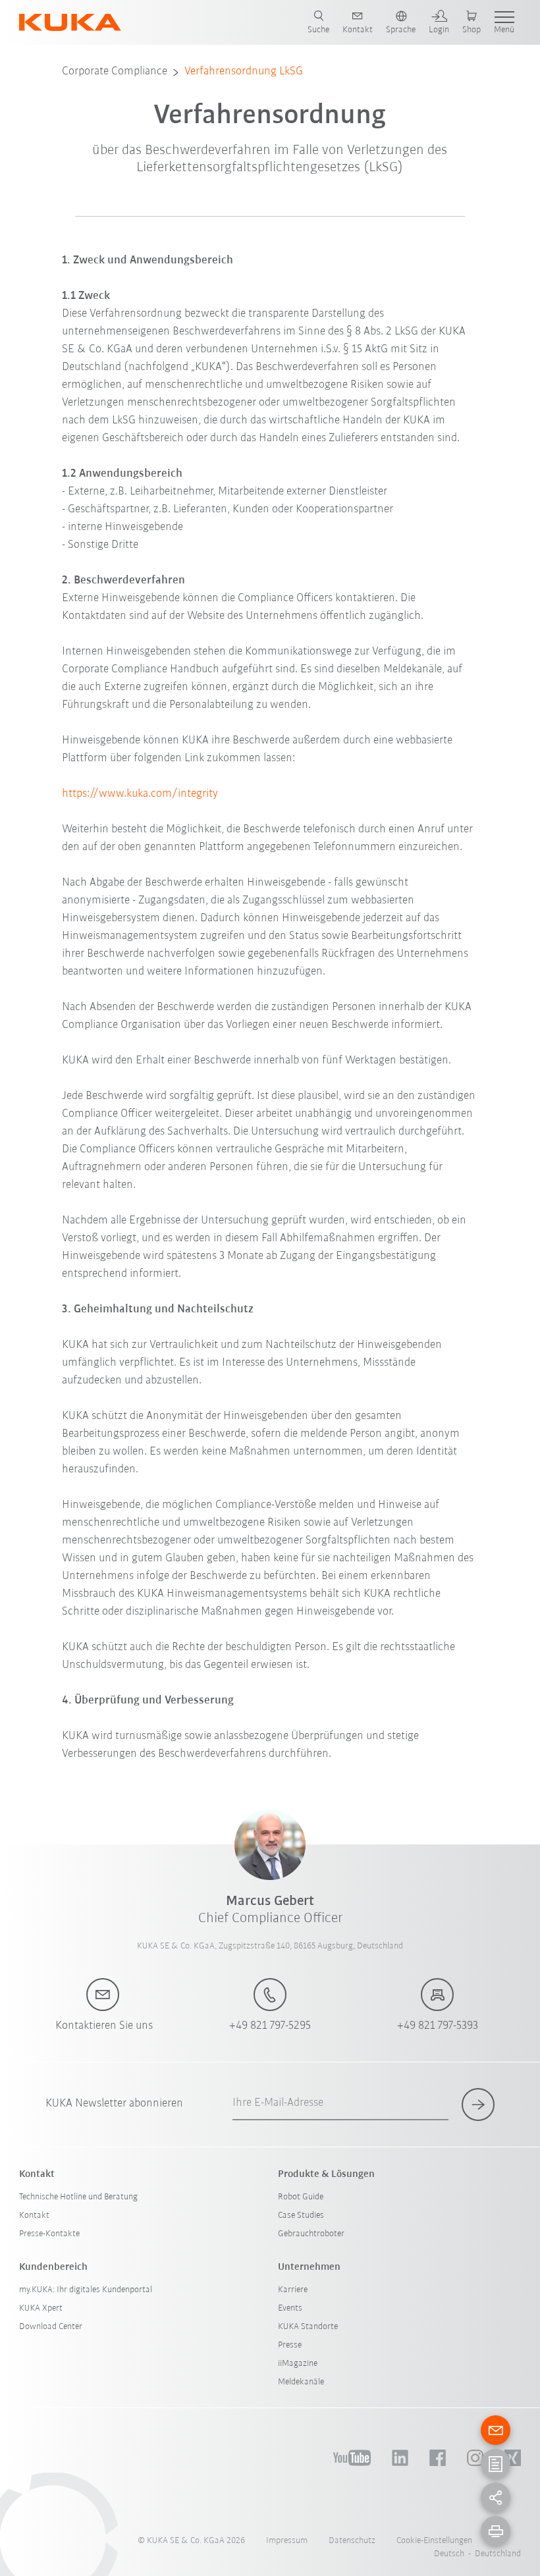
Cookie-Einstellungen (434, 2541)
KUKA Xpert (41, 2308)
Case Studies (301, 2215)
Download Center (51, 2327)
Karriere (293, 2290)
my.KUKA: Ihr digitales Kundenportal (86, 2290)
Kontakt (34, 2215)
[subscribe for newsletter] (478, 2105)
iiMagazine (298, 2364)
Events (290, 2308)
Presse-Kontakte (49, 2234)
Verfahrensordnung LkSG (244, 72)
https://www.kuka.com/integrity (140, 794)
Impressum (287, 2541)
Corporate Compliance (115, 72)
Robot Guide (301, 2197)
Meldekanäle (301, 2382)
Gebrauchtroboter (311, 2234)
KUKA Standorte (308, 2327)
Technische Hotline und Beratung (78, 2197)
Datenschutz (352, 2541)
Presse (290, 2345)
